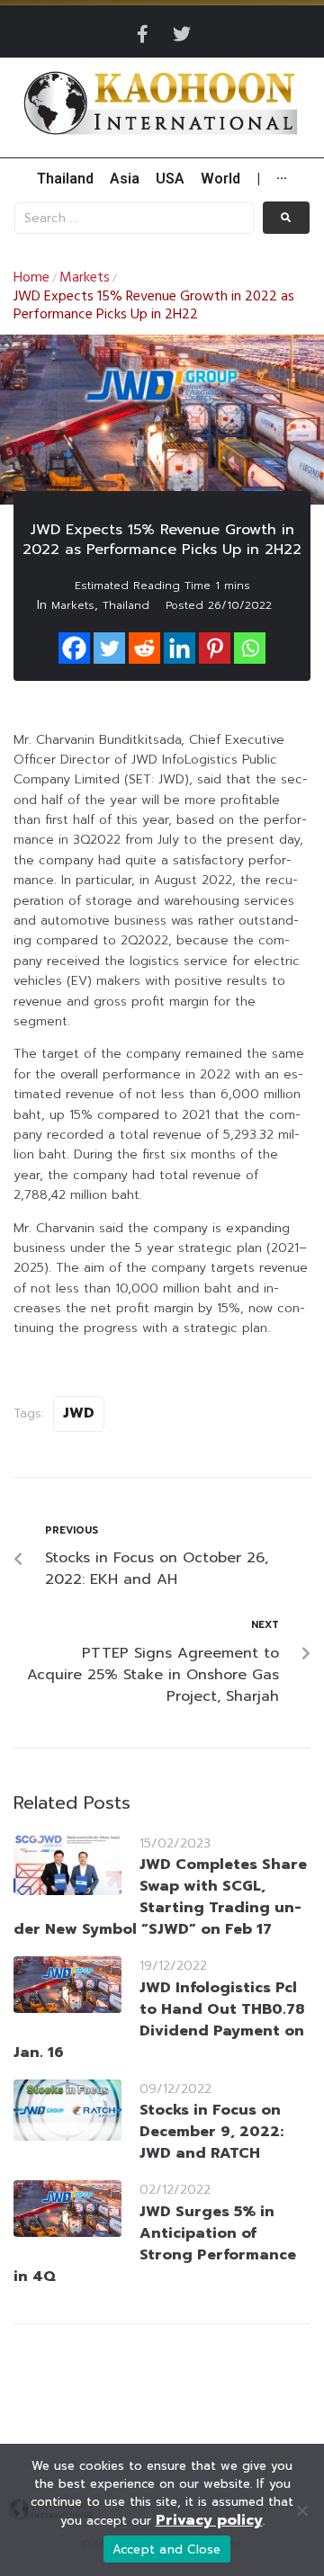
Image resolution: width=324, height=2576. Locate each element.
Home (31, 278)
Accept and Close (167, 2549)
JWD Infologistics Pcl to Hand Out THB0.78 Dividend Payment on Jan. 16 (159, 2020)
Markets (85, 278)
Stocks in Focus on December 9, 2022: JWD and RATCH (211, 2132)
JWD (79, 1413)
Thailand (126, 605)
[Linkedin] (180, 648)
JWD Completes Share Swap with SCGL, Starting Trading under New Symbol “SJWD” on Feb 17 (160, 1897)
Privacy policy (209, 2520)
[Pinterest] (215, 648)
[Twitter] (182, 34)
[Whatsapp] (250, 648)
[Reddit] (144, 648)
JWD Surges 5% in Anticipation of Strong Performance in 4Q (155, 2244)
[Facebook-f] (142, 34)
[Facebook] (74, 648)
